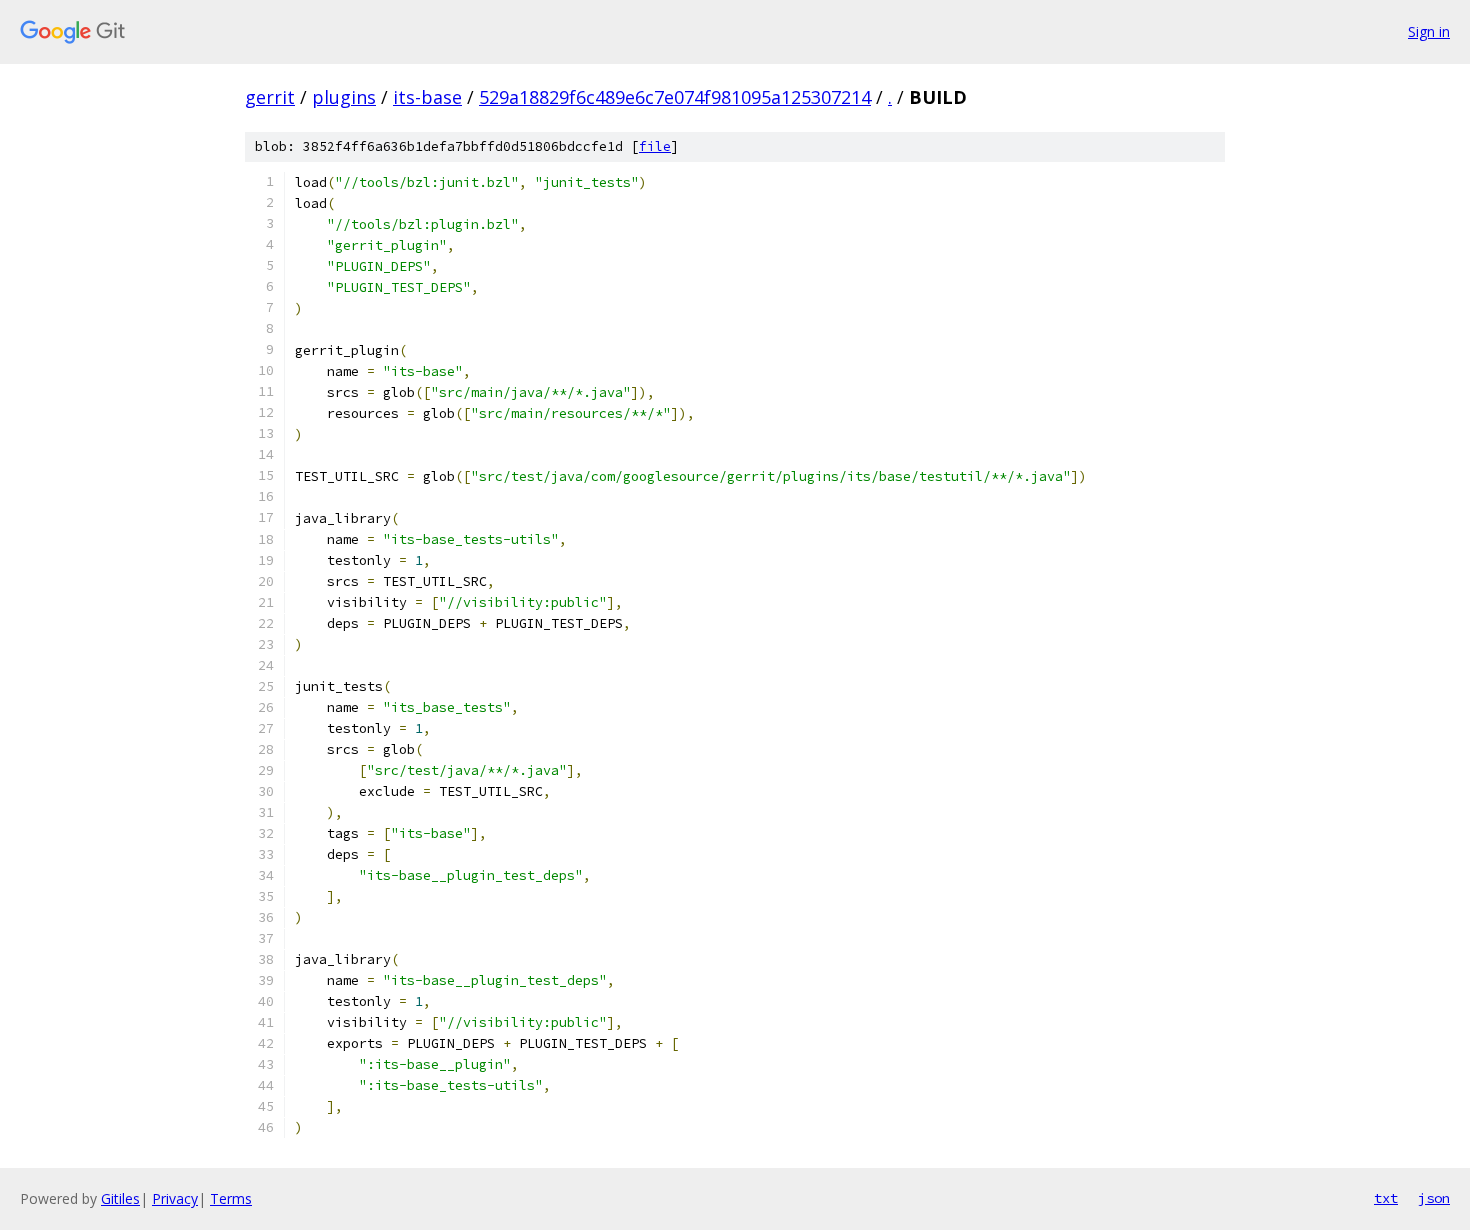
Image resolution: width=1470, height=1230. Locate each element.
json (1434, 1198)
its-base (427, 97)
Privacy (175, 1198)
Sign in (1429, 31)
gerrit (270, 97)
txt (1386, 1198)
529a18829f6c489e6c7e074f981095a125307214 (675, 97)
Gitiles (120, 1198)
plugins (344, 97)
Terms (231, 1198)
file (655, 146)
